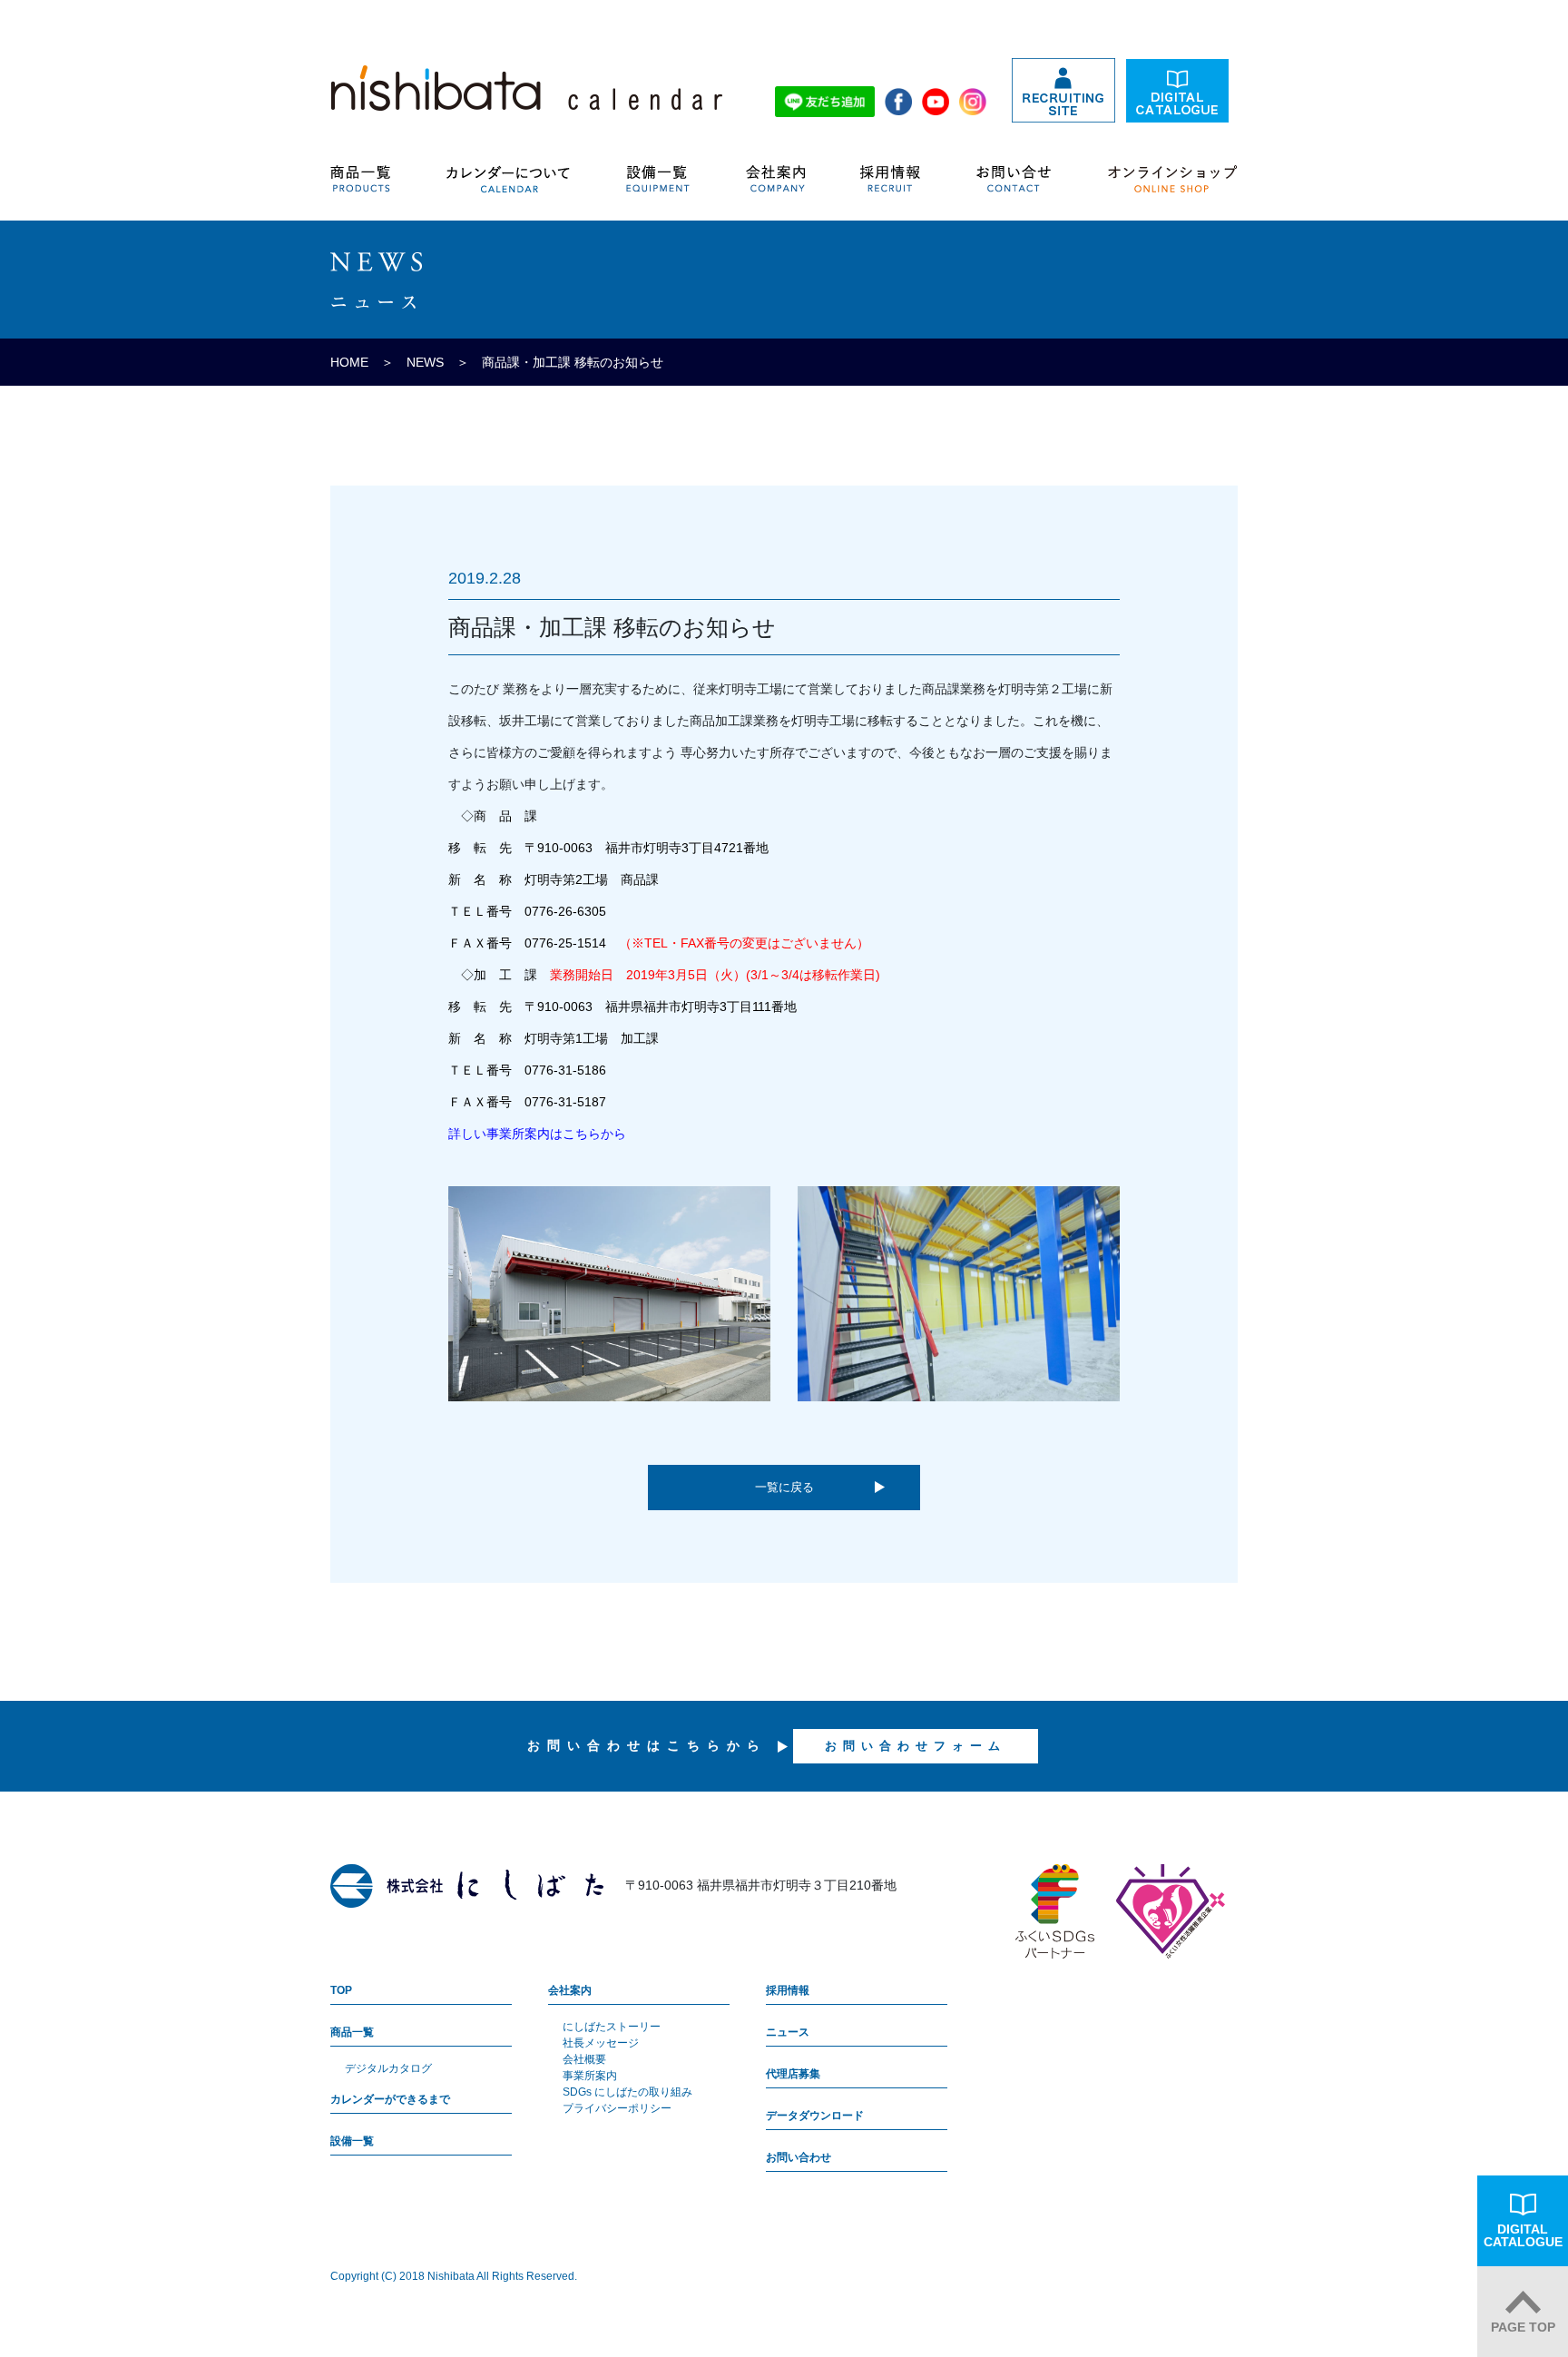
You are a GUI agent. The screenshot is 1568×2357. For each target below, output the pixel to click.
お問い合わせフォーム (916, 1746)
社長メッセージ (601, 2043)
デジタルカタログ (388, 2068)
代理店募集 (793, 2074)
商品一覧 (352, 2032)
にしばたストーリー (612, 2027)
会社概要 (584, 2059)
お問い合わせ (799, 2157)
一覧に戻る (784, 1487)
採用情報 (788, 1990)
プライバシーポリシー (617, 2108)
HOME (349, 362)
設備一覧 (352, 2141)
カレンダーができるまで (390, 2099)
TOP (341, 1990)
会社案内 (570, 1990)
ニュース (788, 2032)
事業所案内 (590, 2076)
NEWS (425, 362)
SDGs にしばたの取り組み (627, 2092)
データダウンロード (815, 2116)
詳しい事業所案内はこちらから (537, 1134)
